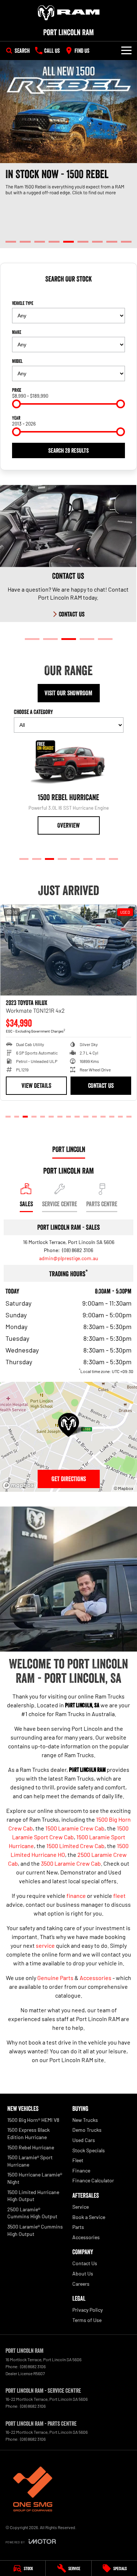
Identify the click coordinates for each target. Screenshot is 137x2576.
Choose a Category (33, 712)
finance (76, 1896)
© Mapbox (123, 1488)
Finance (81, 2170)
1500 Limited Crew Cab (75, 1846)
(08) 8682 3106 (77, 1250)
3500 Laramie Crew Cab (71, 1863)
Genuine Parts (55, 1978)
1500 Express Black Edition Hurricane (28, 2133)
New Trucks (85, 2120)
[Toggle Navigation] (126, 51)
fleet (119, 1896)
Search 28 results (68, 450)
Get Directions (69, 1479)
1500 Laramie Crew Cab (75, 1828)
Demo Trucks (87, 2130)
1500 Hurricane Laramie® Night (35, 2178)
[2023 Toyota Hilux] (68, 950)
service (45, 1945)
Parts (78, 2227)
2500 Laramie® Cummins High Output (32, 2213)
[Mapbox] (20, 1485)
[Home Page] (68, 13)
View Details (36, 1086)
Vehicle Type (23, 303)
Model (17, 361)
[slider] (16, 404)
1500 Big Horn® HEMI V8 (33, 2120)
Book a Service (89, 2217)
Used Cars (84, 2140)
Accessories (96, 1978)
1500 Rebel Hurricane (31, 2147)
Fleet (78, 2160)
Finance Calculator (93, 2180)
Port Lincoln (69, 1149)
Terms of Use (87, 2320)
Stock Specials (89, 2150)
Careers (81, 2284)
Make (17, 332)
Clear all (69, 292)
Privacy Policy (87, 2310)
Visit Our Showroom (68, 693)
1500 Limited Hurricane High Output (33, 2196)
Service (81, 2207)
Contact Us (101, 1086)
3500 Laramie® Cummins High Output (35, 2230)
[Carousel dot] (11, 242)
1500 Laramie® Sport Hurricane (30, 2161)
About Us (83, 2273)
